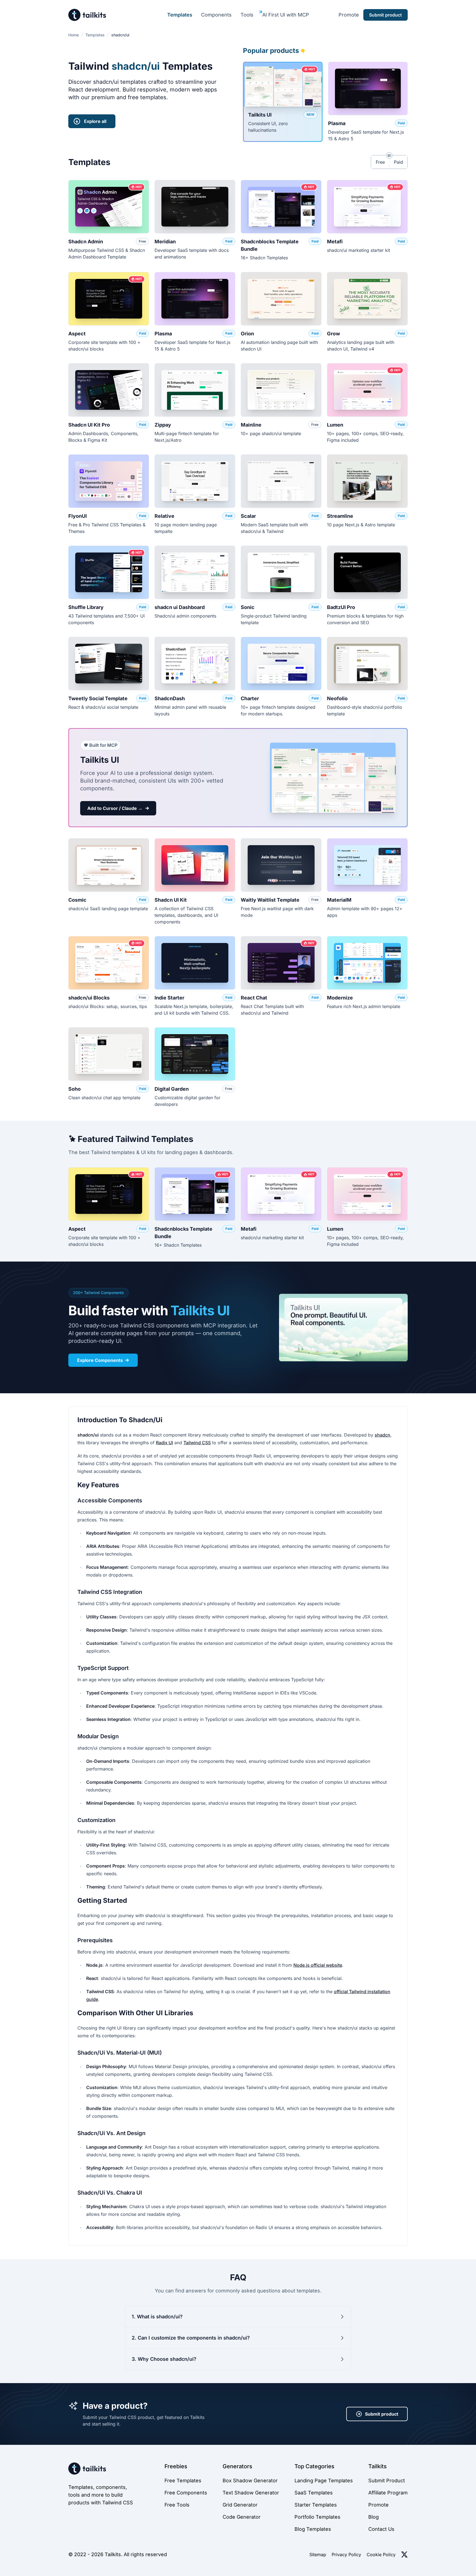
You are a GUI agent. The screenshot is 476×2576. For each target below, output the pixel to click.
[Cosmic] (109, 865)
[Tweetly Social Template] (109, 664)
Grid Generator (240, 2505)
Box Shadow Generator (250, 2481)
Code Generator (242, 2517)
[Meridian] (195, 207)
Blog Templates (313, 2529)
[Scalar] (281, 481)
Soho (75, 1089)
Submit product (382, 2414)
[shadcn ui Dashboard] (195, 572)
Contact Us (381, 2529)
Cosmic (77, 900)
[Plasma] (368, 88)
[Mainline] (281, 390)
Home (74, 35)
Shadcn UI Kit (171, 900)
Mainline (251, 425)
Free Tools (177, 2505)
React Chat (254, 998)
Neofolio (337, 698)
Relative (164, 516)
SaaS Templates (314, 2493)
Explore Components (100, 1360)
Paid (398, 162)
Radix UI (164, 1443)
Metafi (335, 242)
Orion (247, 334)
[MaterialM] (367, 865)
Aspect (77, 334)
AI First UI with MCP (286, 15)
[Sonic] (281, 572)
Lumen (335, 425)
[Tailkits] (87, 15)
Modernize (340, 998)
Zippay (163, 425)
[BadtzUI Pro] (367, 572)
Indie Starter (169, 998)
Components (216, 15)
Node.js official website (318, 1965)
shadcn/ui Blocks (89, 998)
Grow (333, 334)
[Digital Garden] (195, 1054)
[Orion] (281, 299)
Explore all (95, 121)
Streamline (340, 516)
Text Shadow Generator (251, 2493)
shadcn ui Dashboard (180, 607)
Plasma (337, 123)
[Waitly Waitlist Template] (281, 865)
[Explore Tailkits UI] (343, 1328)
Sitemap (318, 2555)
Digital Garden (172, 1089)
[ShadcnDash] (195, 664)
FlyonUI (78, 516)
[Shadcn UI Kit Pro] (109, 390)
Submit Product (387, 2481)
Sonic (248, 607)
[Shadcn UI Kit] (195, 865)
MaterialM (339, 900)
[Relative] (195, 481)
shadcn (382, 1435)
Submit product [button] (386, 15)
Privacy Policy (346, 2555)
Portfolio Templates (317, 2517)
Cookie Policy (381, 2555)
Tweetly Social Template (98, 698)
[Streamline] (367, 481)
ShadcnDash (170, 698)
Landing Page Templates (324, 2481)
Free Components (186, 2493)
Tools (247, 15)
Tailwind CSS (197, 1443)
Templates (180, 15)
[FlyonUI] (109, 481)
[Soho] (109, 1054)
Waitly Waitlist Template (270, 900)
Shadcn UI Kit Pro (89, 425)
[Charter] (281, 664)
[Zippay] (195, 390)
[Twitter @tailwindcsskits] (404, 2555)
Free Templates (183, 2481)
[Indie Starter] (195, 963)
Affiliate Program (388, 2493)
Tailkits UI (260, 115)
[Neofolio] (367, 664)
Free (380, 162)
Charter (250, 698)
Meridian (165, 242)
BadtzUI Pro (341, 607)
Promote (349, 15)
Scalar (248, 516)
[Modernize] (367, 963)
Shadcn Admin (86, 242)
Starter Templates (316, 2505)
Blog (374, 2517)
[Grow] (367, 299)
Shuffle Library (86, 607)
